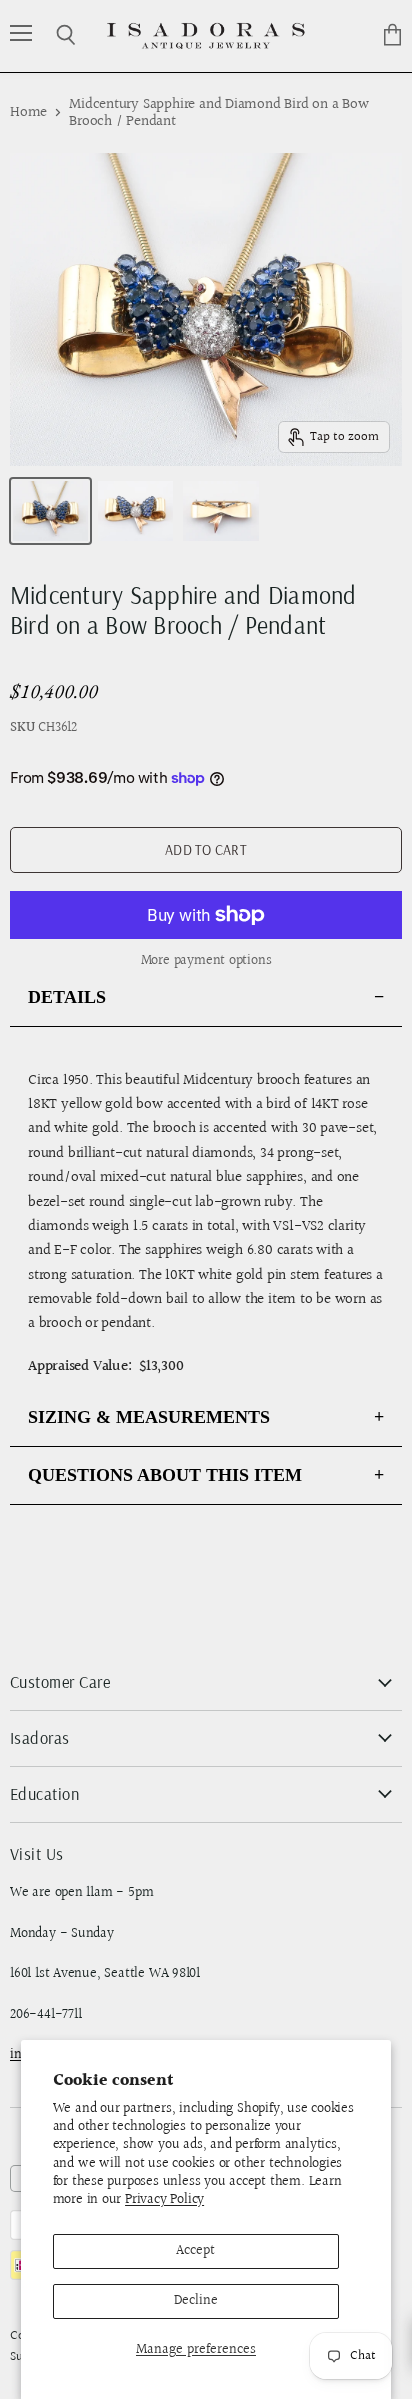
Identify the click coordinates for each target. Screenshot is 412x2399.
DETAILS (67, 997)
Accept (195, 2251)
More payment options (206, 961)
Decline (196, 2301)
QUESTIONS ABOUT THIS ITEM (165, 1475)
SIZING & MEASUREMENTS (149, 1417)
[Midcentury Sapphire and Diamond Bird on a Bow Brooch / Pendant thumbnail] (50, 511)
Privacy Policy (164, 2200)
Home (28, 112)
